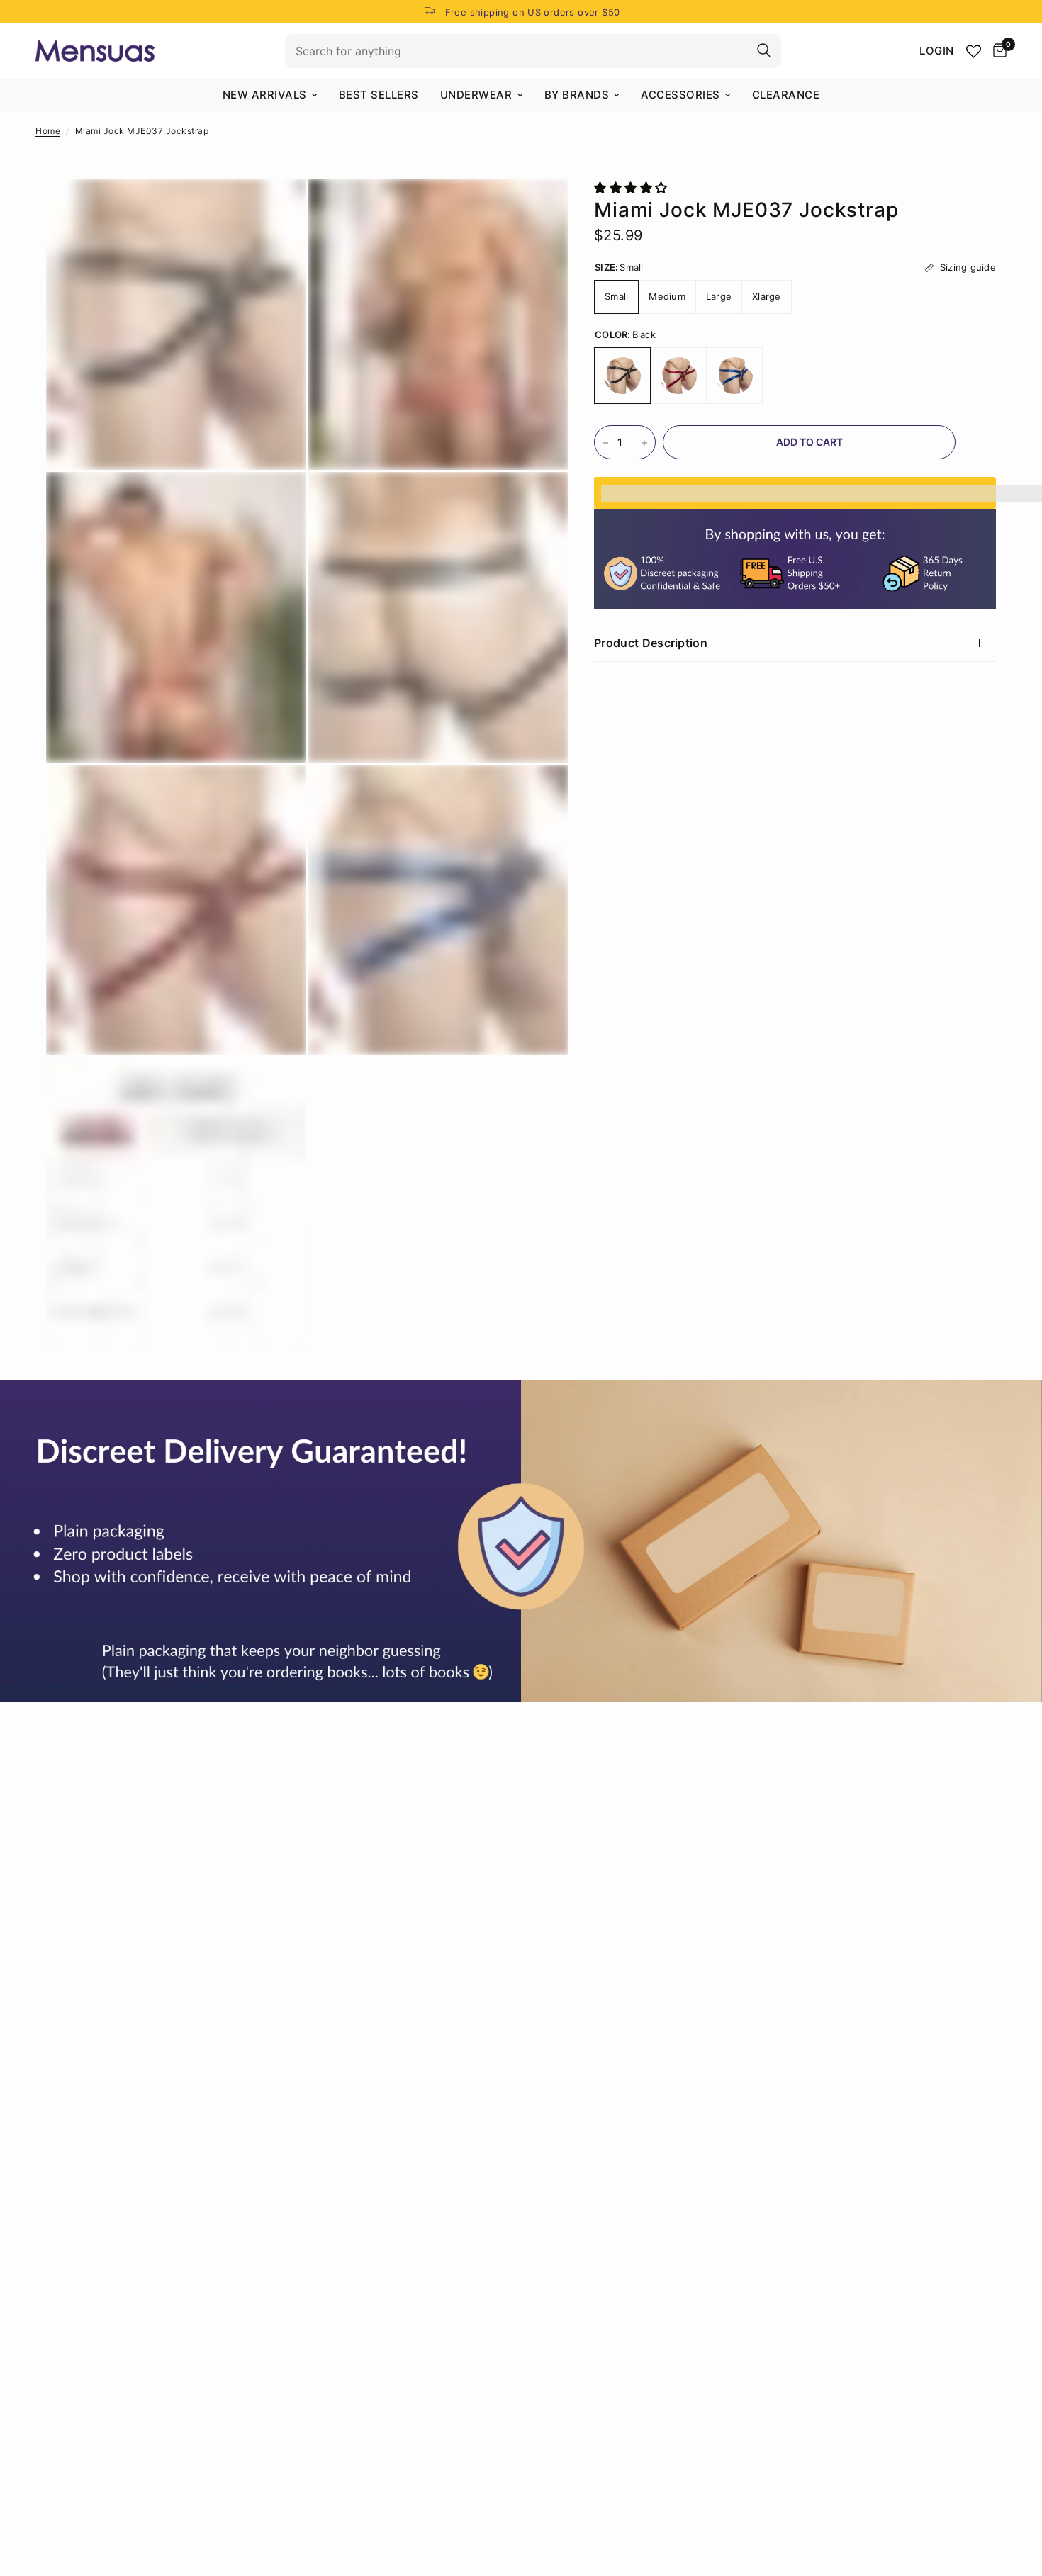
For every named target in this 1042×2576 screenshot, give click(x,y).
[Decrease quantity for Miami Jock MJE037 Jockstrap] (605, 443)
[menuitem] (270, 95)
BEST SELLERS (379, 95)
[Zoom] (276, 209)
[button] (633, 188)
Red (678, 376)
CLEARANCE (786, 95)
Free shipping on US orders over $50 (533, 12)
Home (48, 131)
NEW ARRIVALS (265, 95)
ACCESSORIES (680, 95)
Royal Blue (734, 376)
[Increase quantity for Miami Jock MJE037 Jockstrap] (644, 443)
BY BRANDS (577, 95)
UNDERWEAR (476, 95)
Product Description (651, 643)
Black (622, 376)
